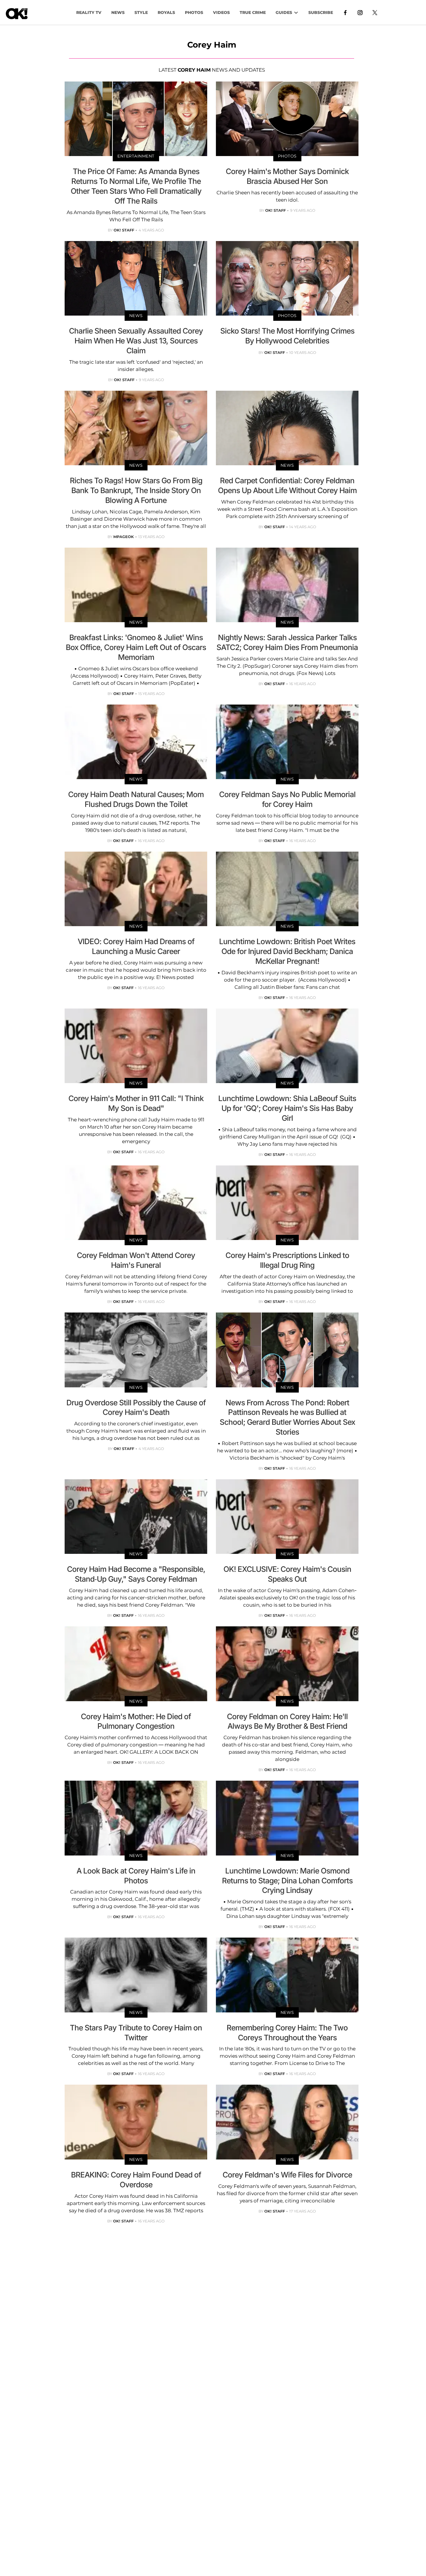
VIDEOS (221, 12)
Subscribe (321, 12)
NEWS (118, 12)
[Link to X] (375, 12)
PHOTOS (194, 12)
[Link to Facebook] (345, 12)
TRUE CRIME (253, 12)
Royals (166, 12)
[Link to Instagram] (360, 12)
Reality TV (89, 12)
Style (141, 12)
